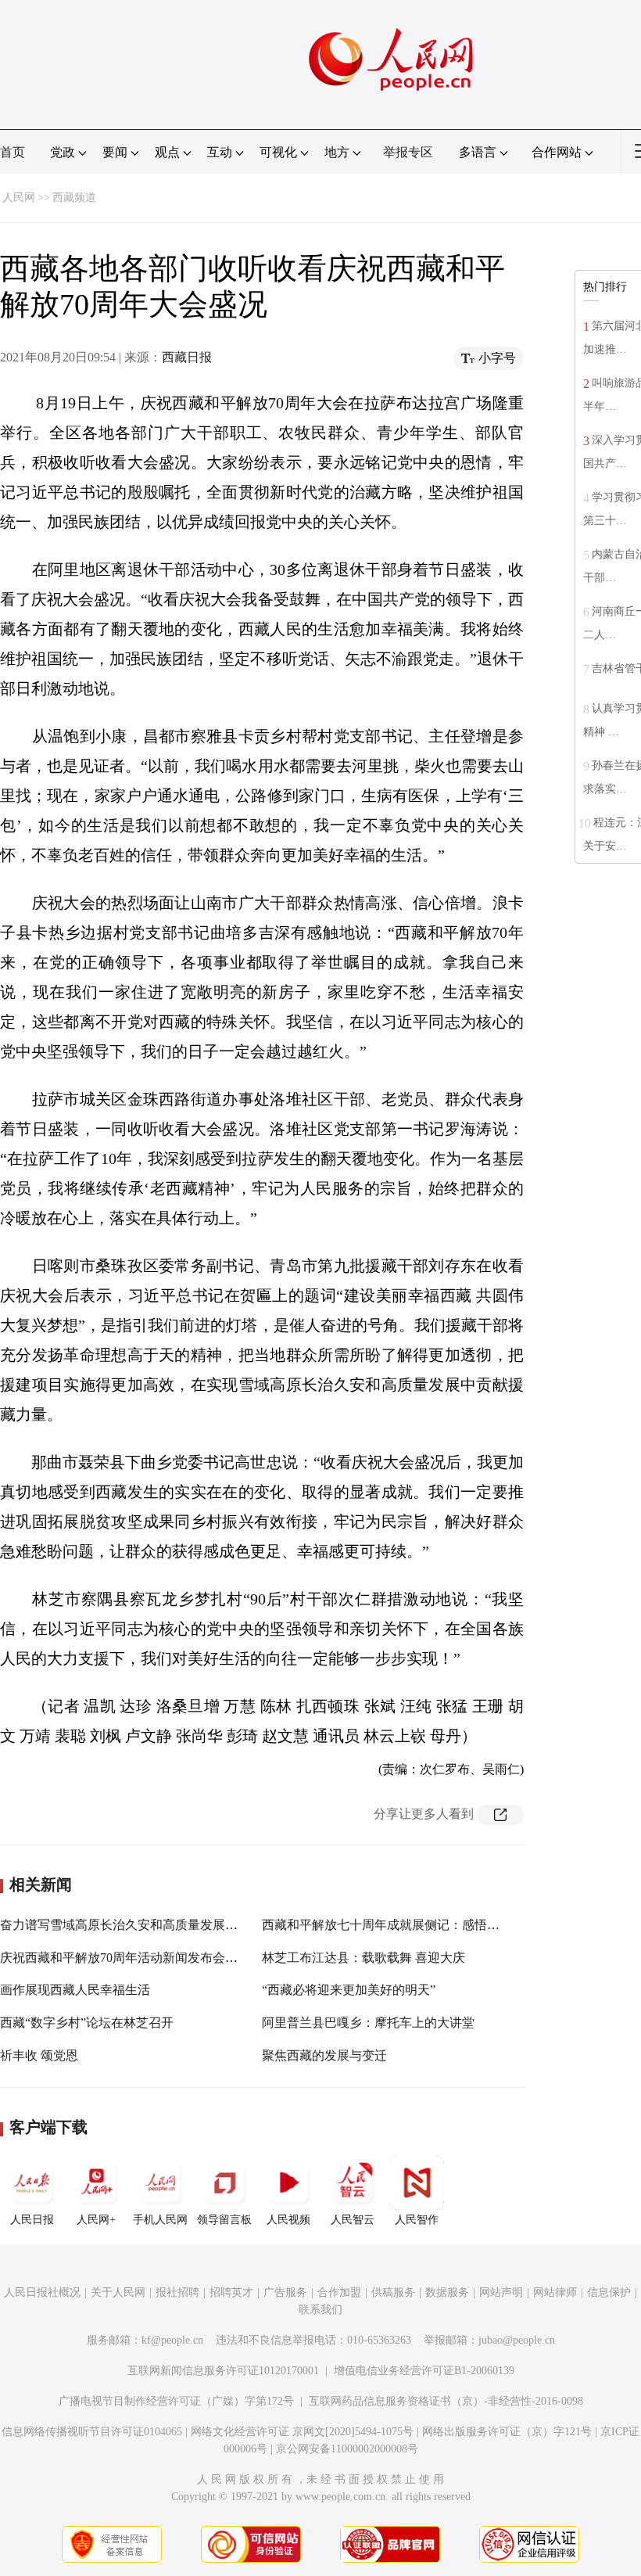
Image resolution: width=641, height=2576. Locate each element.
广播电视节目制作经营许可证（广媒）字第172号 (176, 2401)
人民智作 (417, 2220)
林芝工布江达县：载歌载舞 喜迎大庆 (363, 1958)
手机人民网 (160, 2220)
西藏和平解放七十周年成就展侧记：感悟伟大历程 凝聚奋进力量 (439, 1925)
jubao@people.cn (517, 2340)
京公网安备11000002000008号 (347, 2449)
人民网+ (96, 2220)
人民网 (19, 198)
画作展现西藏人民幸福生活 (75, 1990)
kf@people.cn (172, 2340)
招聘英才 (231, 2292)
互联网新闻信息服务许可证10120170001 (223, 2371)
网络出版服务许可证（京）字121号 (507, 2432)
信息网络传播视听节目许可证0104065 (92, 2432)
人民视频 (288, 2220)
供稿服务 (393, 2292)
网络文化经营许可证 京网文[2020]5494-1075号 (302, 2432)
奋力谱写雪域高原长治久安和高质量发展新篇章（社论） (156, 1925)
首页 (13, 152)
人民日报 (32, 2220)
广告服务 (285, 2292)
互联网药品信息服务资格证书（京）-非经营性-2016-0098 (446, 2401)
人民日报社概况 (42, 2292)
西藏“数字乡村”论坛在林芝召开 (87, 2023)
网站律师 (555, 2292)
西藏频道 (74, 198)
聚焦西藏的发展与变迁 (324, 2055)
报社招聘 (177, 2292)
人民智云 (353, 2220)
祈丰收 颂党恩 (39, 2055)
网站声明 (501, 2292)
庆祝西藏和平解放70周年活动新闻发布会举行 (125, 1958)
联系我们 (320, 2310)
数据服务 (447, 2292)
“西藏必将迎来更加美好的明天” (349, 1990)
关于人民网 (118, 2292)
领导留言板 (224, 2220)
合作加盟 (339, 2292)
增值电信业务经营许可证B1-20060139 (424, 2371)
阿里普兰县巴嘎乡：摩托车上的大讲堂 (368, 2023)
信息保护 (609, 2292)
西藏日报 (187, 357)
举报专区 (408, 152)
